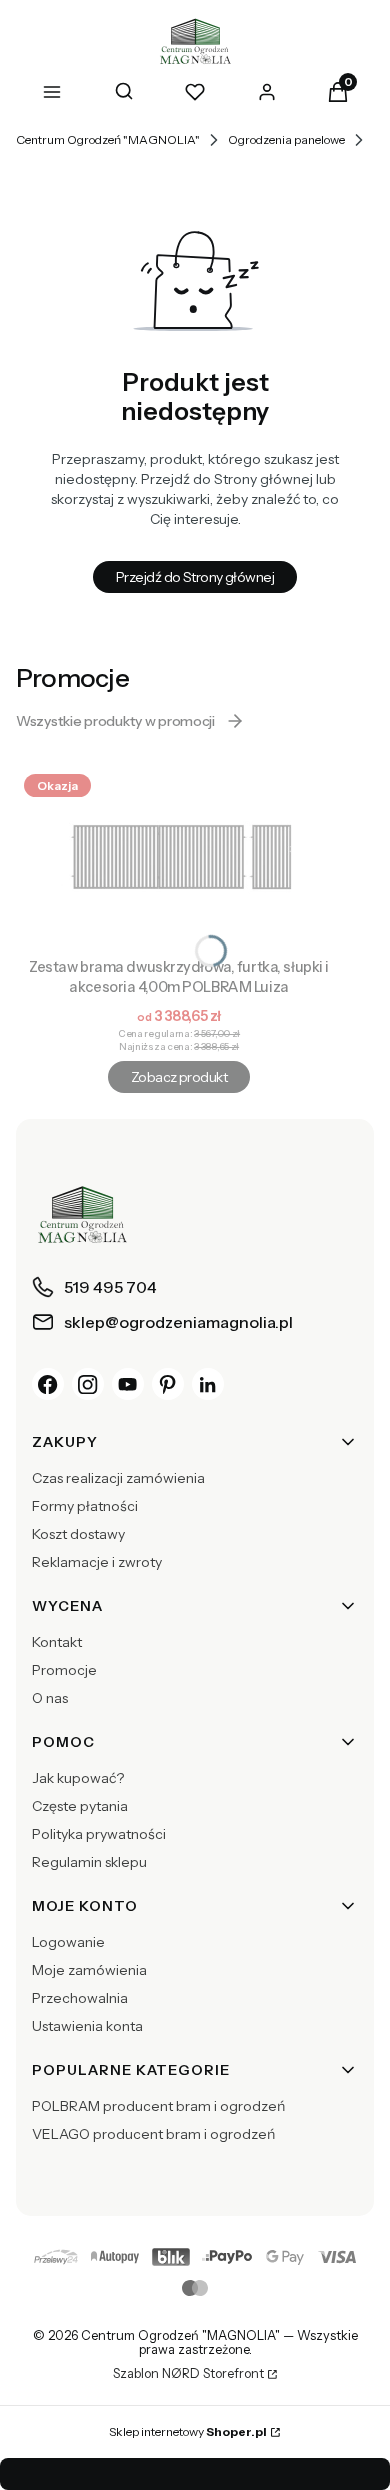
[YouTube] (128, 1384)
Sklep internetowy (188, 2431)
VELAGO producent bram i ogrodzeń (153, 2134)
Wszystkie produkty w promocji (115, 721)
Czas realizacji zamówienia (118, 1478)
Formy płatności (85, 1506)
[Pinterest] (168, 1384)
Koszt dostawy (78, 1534)
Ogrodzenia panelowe (286, 139)
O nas (50, 1698)
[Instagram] (88, 1384)
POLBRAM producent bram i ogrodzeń (158, 2106)
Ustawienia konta (87, 2026)
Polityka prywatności (99, 1834)
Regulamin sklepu (89, 1862)
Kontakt (57, 1642)
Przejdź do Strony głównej (195, 577)
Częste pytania (80, 1806)
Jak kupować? (78, 1778)
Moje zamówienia (89, 1970)
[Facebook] (48, 1384)
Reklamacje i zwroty (97, 1562)
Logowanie (68, 1942)
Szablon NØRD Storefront (188, 2374)
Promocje (64, 1670)
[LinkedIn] (208, 1384)
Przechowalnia (80, 1998)
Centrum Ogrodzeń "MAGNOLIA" (108, 139)
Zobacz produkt (179, 1077)
